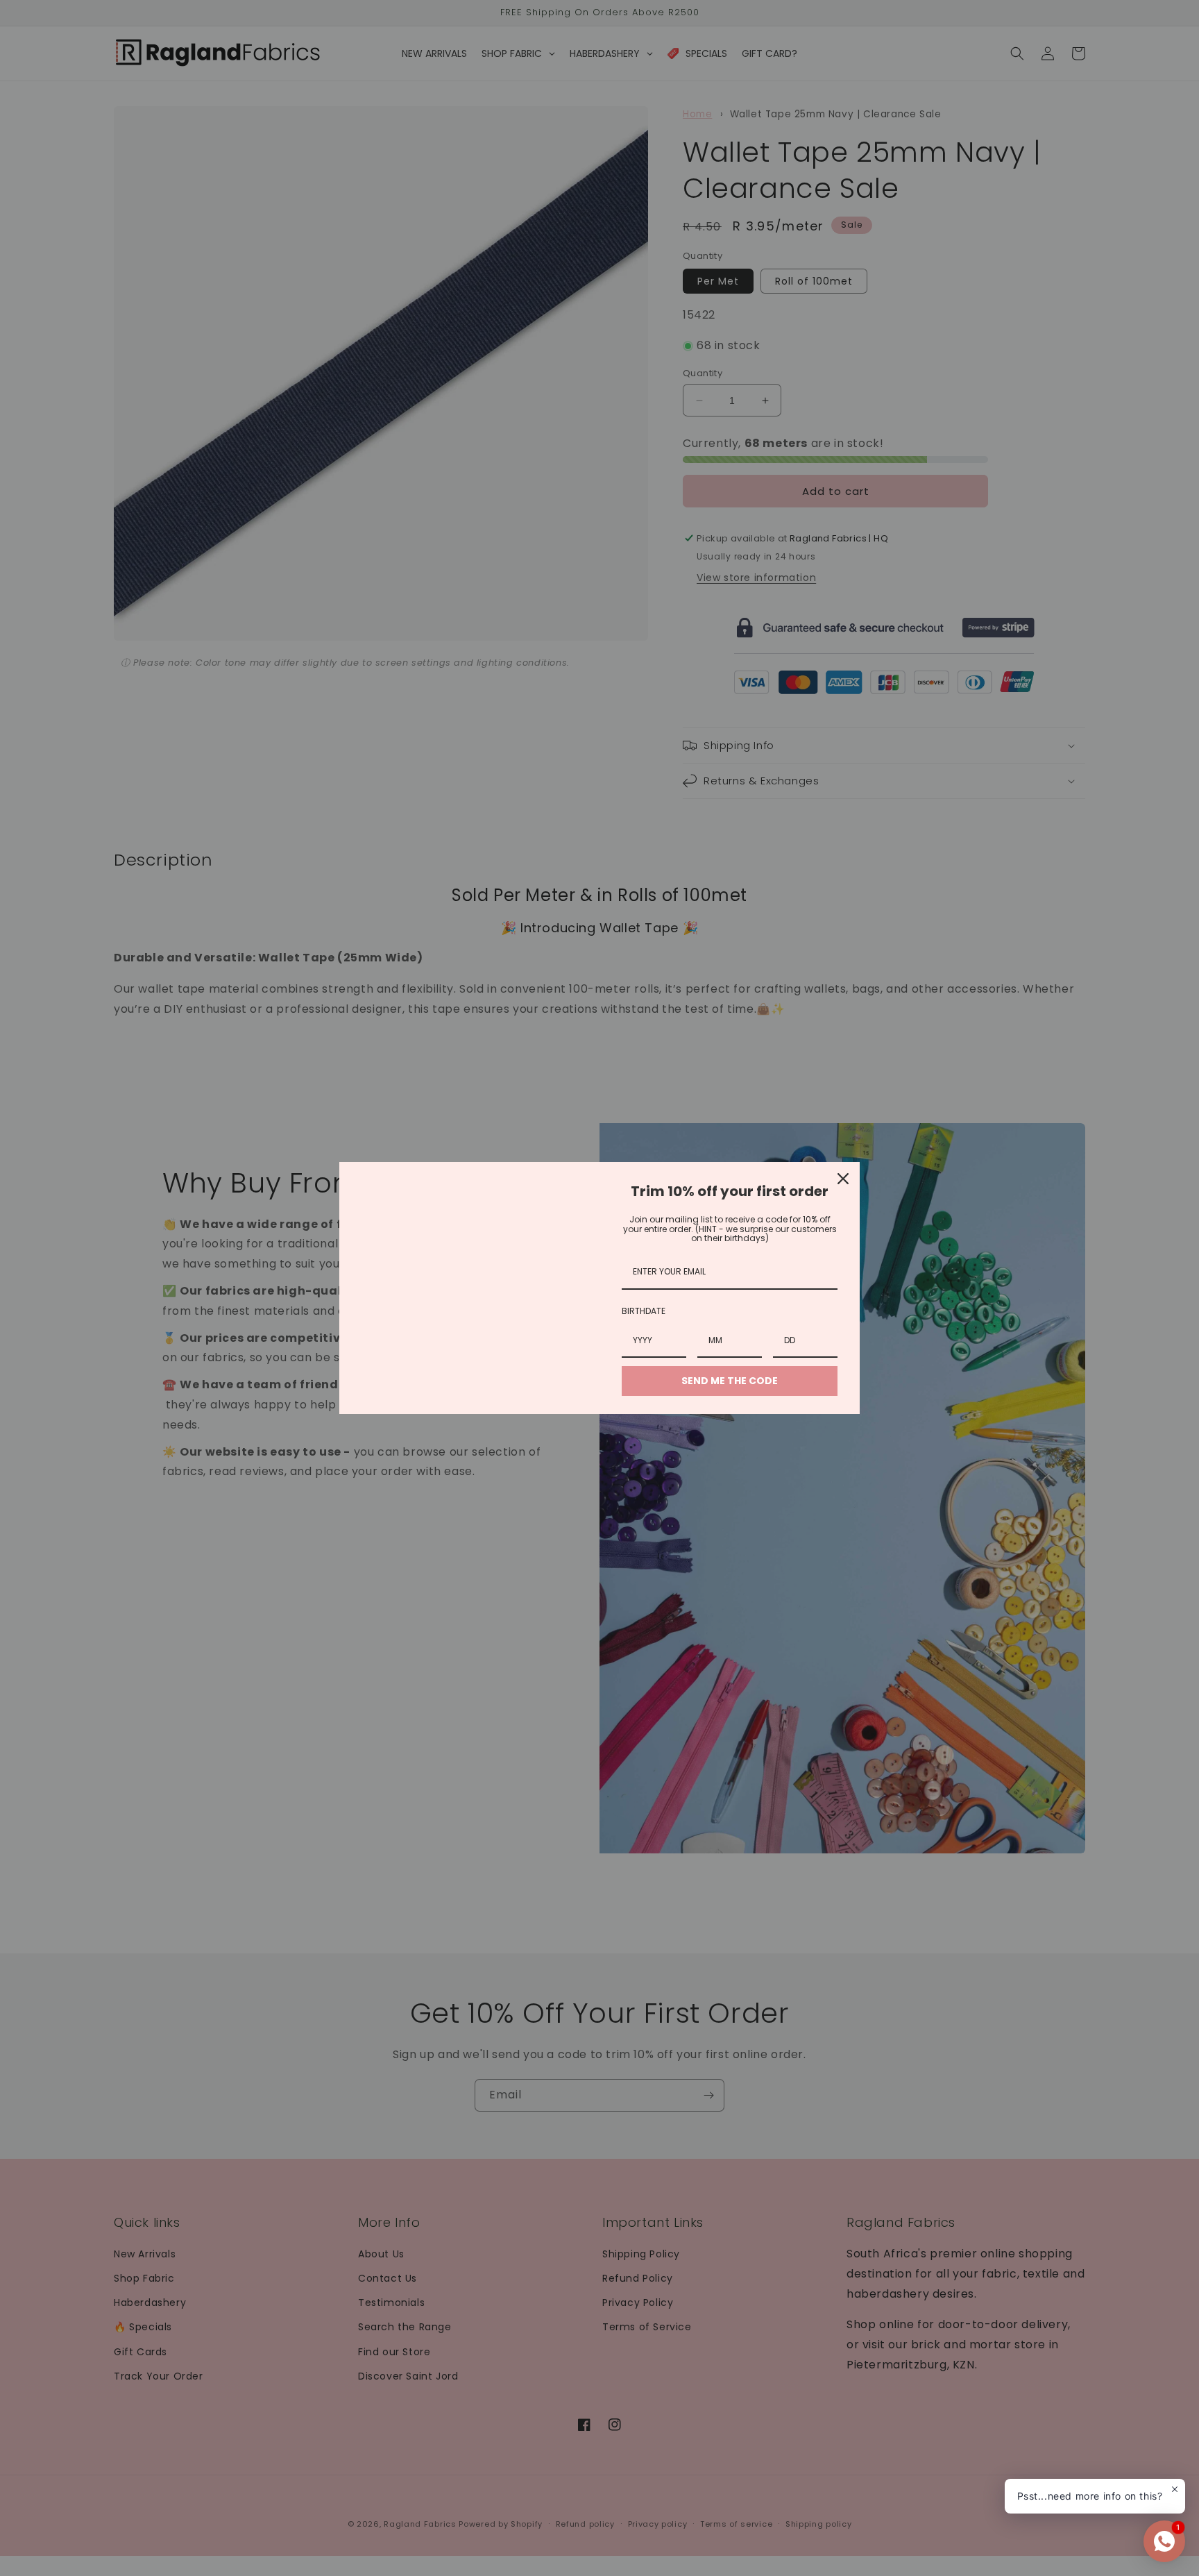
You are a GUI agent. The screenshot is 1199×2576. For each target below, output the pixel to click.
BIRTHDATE (644, 1311)
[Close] (843, 1179)
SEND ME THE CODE (730, 1381)
